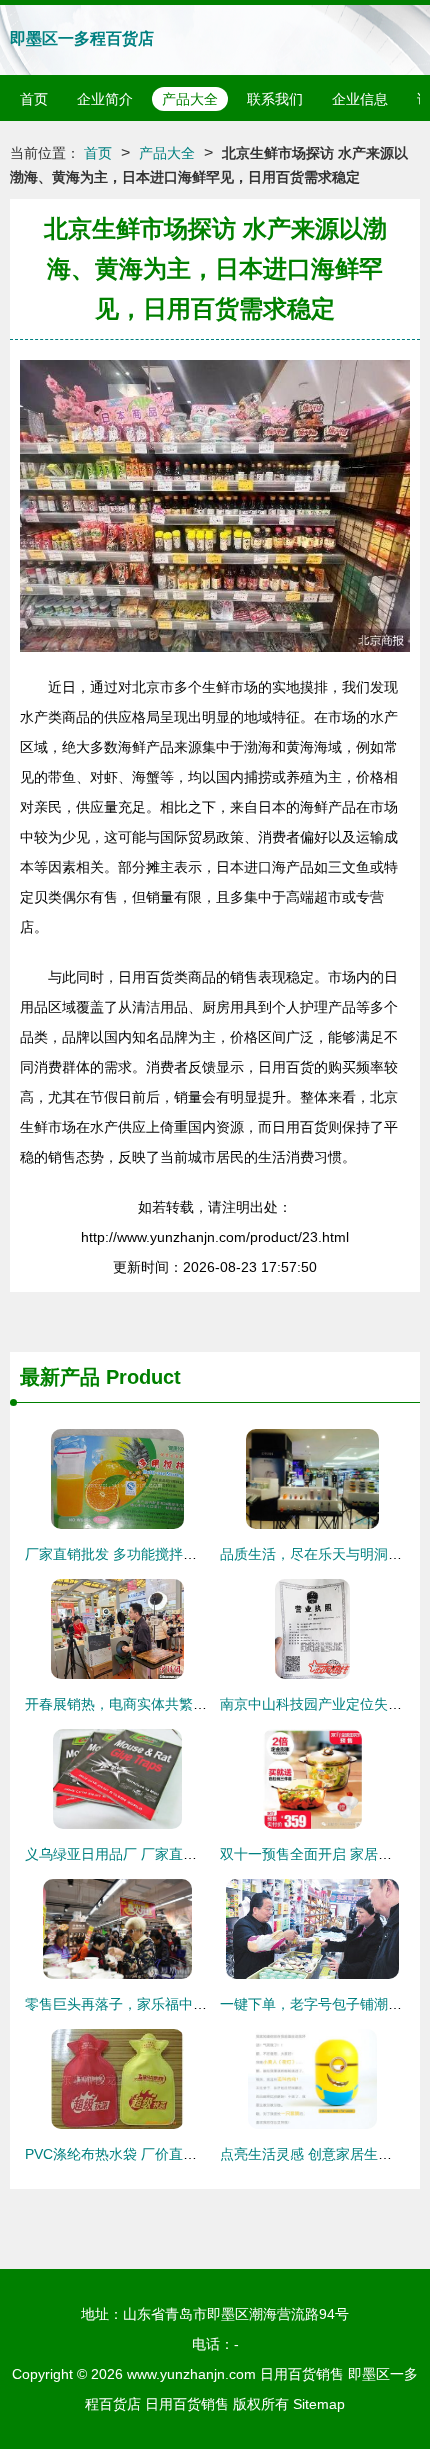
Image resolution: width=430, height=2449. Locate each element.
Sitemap (319, 2404)
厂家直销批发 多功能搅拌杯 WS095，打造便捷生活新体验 (206, 1554)
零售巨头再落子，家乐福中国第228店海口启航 (170, 2004)
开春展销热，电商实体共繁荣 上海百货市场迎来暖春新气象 (209, 1704)
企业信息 (360, 99)
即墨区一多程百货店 (82, 38)
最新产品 (60, 1377)
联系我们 (275, 99)
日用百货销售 (302, 2374)
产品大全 (190, 99)
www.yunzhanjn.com (191, 2374)
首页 (34, 99)
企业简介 (105, 99)
